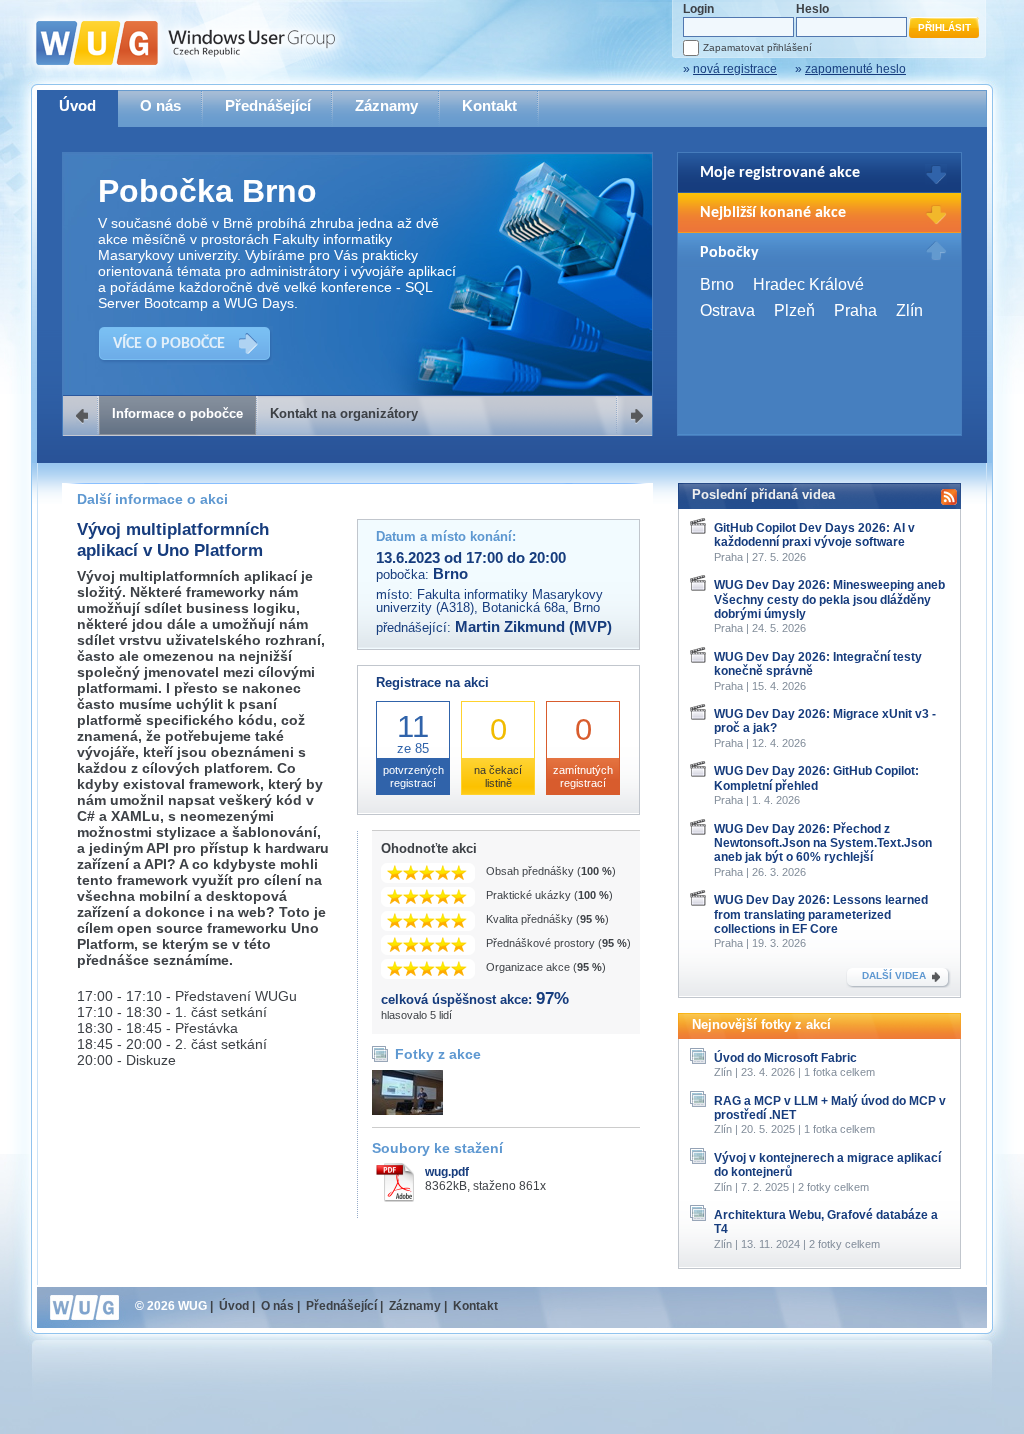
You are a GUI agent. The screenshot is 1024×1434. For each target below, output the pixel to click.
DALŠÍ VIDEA (894, 975)
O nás (160, 105)
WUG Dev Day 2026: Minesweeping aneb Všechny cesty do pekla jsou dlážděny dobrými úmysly (829, 599)
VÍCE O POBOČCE (169, 344)
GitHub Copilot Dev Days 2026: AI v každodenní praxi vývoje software (814, 535)
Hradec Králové (808, 284)
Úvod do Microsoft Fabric (785, 1058)
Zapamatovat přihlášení (757, 47)
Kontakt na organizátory (344, 413)
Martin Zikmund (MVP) (533, 627)
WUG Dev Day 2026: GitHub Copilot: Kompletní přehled (816, 778)
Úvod (77, 105)
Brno (717, 284)
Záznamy (386, 105)
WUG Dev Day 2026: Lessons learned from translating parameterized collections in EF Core (821, 914)
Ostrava (727, 310)
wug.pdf (447, 1172)
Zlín (909, 310)
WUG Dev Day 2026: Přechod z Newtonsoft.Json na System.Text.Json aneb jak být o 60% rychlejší (823, 843)
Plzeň (794, 310)
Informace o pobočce (177, 413)
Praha (855, 310)
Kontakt (489, 105)
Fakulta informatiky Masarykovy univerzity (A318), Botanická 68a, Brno (489, 601)
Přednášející (268, 105)
